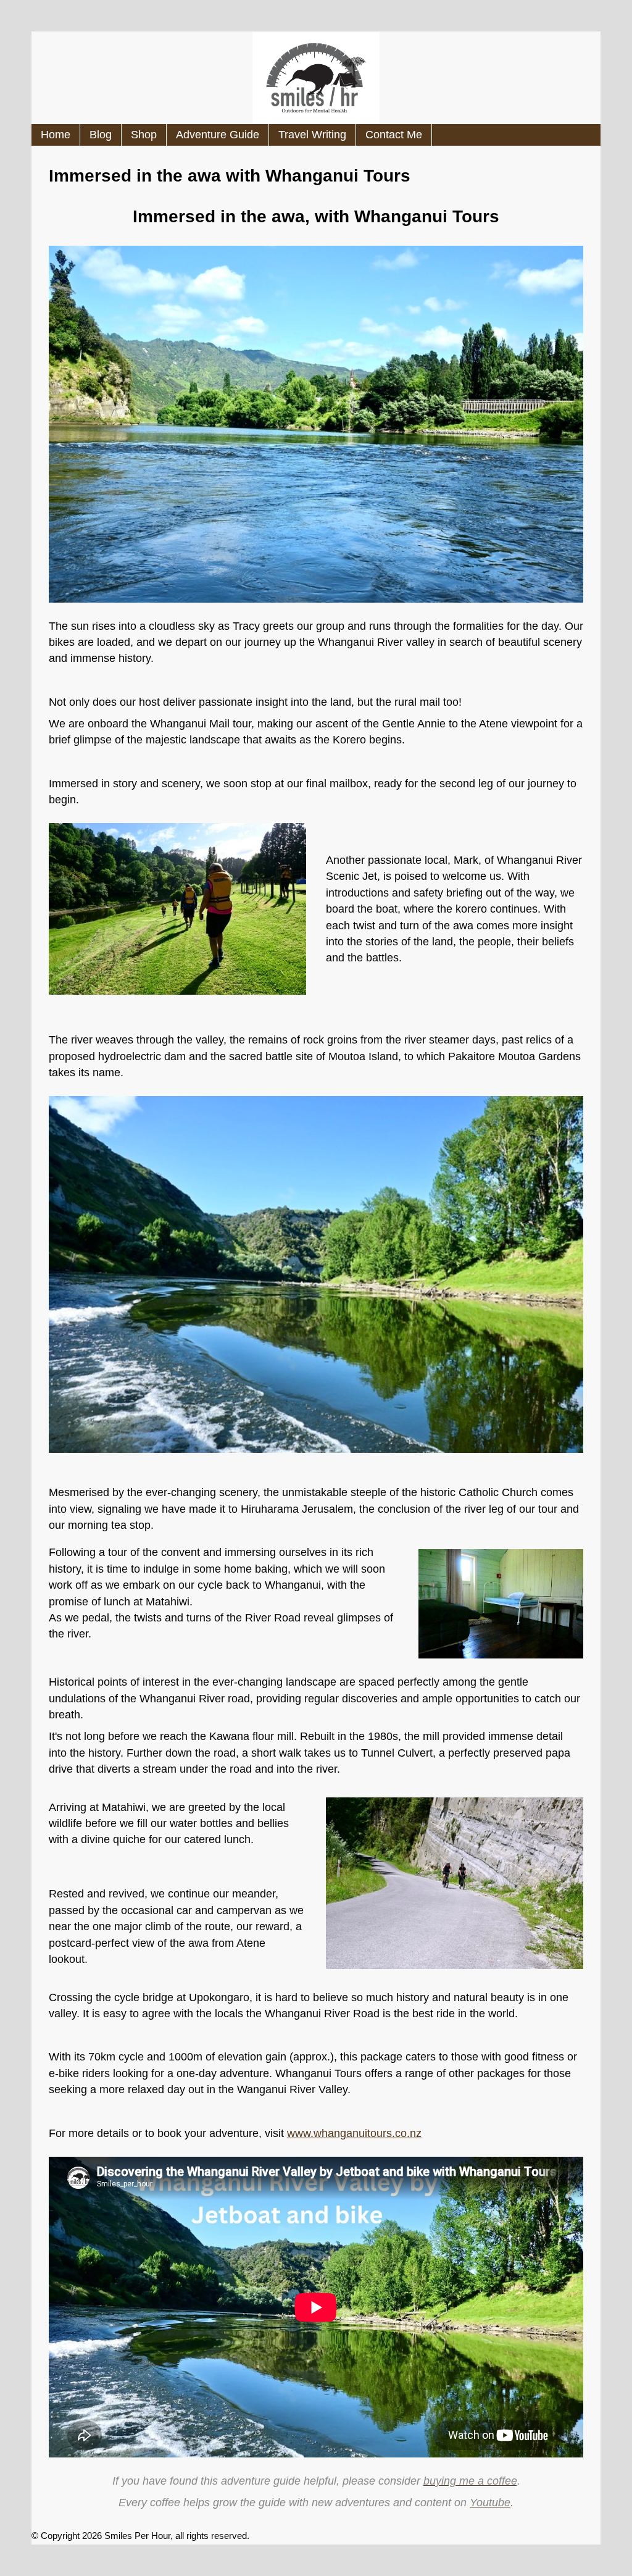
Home (56, 135)
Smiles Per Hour (137, 2536)
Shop (144, 135)
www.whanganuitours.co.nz (354, 2133)
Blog (101, 135)
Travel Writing (312, 135)
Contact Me (394, 135)
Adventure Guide (218, 135)
